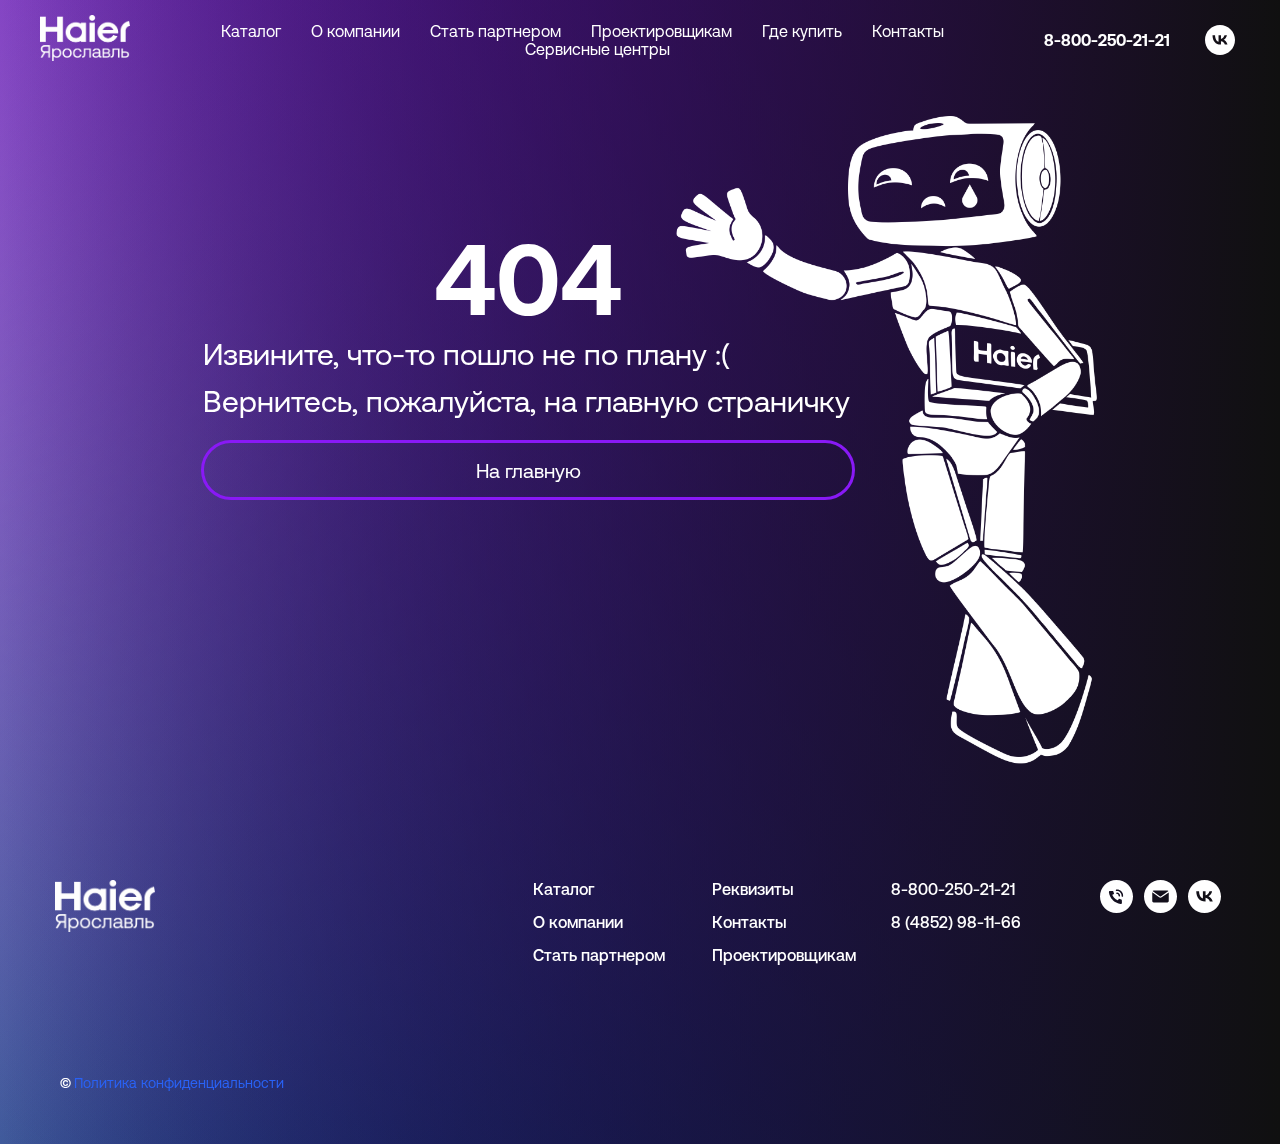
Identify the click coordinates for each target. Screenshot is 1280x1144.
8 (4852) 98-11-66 (956, 922)
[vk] (1220, 40)
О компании (355, 31)
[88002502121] (1116, 907)
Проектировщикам (661, 31)
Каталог (563, 889)
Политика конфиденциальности (179, 1083)
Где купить (802, 31)
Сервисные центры (597, 49)
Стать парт (575, 955)
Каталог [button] (251, 31)
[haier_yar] (1204, 907)
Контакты (908, 31)
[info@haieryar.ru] (1160, 907)
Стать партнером (495, 31)
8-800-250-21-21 (1107, 40)
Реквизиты (753, 889)
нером (641, 955)
